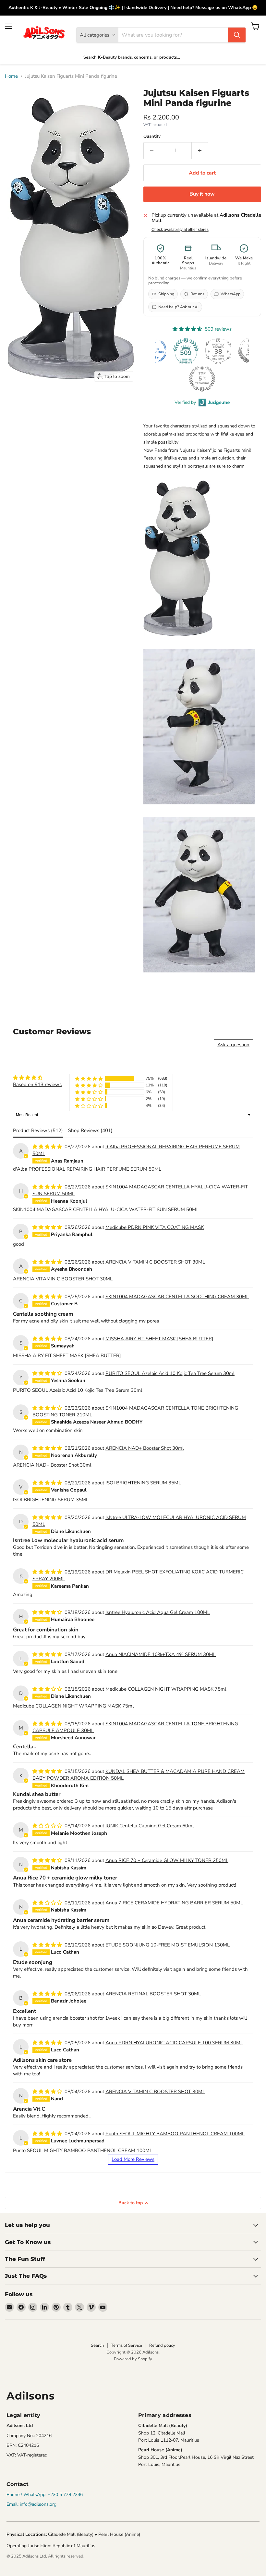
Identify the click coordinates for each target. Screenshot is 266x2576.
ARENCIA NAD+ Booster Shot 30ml (145, 1448)
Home (11, 76)
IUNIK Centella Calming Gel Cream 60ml (150, 1826)
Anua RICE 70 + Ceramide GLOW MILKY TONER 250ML (167, 1860)
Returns (197, 294)
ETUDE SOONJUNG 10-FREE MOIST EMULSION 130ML (168, 1945)
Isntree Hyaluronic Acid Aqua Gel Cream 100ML (158, 1612)
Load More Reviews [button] (133, 2159)
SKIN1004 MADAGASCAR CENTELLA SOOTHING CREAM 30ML (177, 1297)
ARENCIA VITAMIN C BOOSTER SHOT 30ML (155, 1262)
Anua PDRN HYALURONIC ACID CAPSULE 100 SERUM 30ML (174, 2043)
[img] (37, 1078)
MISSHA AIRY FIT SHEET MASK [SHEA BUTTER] (159, 1339)
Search (97, 2345)
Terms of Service (127, 2345)
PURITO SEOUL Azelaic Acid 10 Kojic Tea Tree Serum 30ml (170, 1373)
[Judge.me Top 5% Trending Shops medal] (202, 379)
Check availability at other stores (180, 230)
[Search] (237, 35)
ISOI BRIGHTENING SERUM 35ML (143, 1483)
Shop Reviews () (90, 1130)
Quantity (152, 136)
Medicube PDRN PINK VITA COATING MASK (155, 1227)
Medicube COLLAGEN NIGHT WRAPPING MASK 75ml (166, 1689)
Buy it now (202, 194)
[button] (89, 1078)
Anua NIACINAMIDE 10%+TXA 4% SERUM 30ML (161, 1654)
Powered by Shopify (133, 2359)
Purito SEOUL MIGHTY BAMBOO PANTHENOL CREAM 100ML (175, 2134)
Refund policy (162, 2345)
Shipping (166, 294)
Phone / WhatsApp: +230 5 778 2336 (45, 2495)
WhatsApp (230, 294)
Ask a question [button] (233, 1045)
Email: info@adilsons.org (31, 2504)
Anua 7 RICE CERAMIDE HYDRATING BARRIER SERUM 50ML (174, 1903)
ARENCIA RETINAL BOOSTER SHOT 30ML (153, 1994)
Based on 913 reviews (37, 1084)
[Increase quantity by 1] (200, 151)
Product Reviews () (38, 1130)
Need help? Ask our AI (178, 307)
